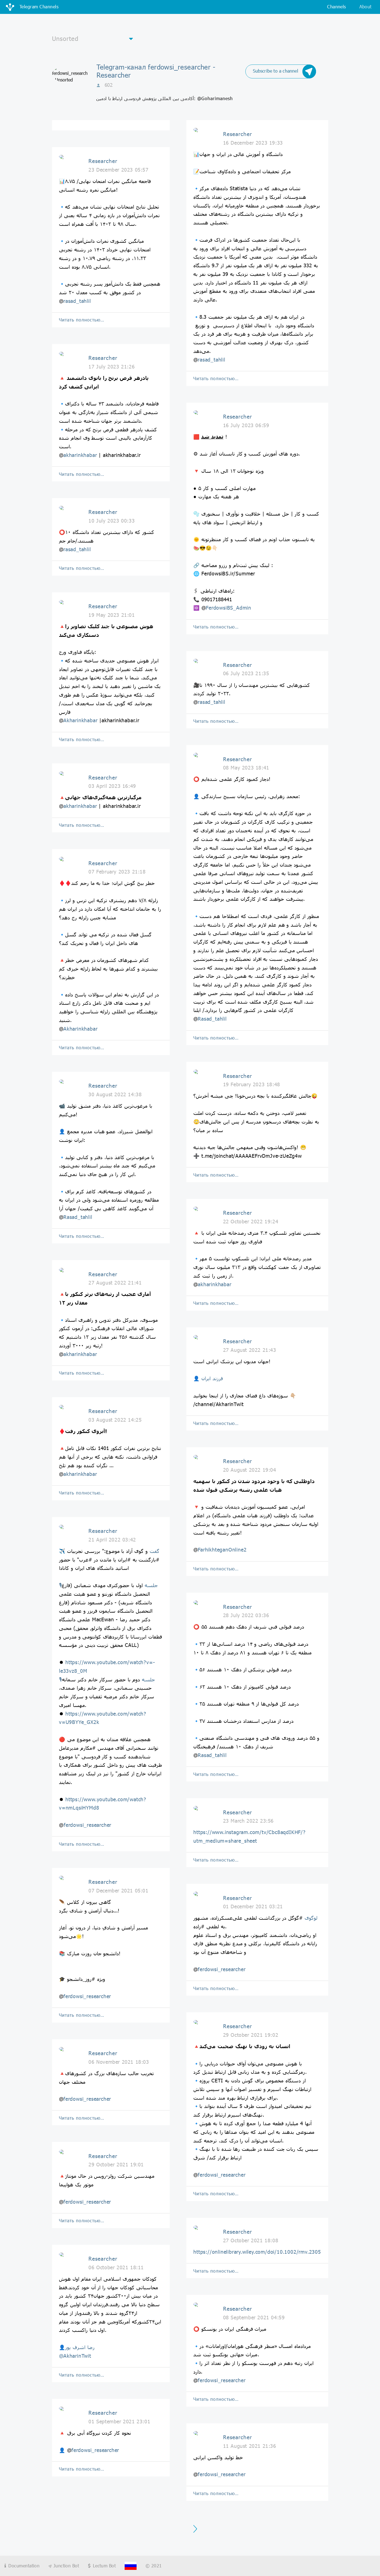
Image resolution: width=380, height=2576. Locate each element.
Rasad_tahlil (78, 1217)
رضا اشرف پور (80, 2347)
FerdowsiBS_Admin (229, 608)
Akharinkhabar (80, 720)
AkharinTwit (77, 2356)
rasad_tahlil (77, 301)
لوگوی (311, 1918)
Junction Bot (65, 2566)
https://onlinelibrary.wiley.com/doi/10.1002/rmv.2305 (257, 2252)
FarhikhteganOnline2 (222, 1550)
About (366, 7)
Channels (336, 7)
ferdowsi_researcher (87, 1825)
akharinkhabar (80, 455)
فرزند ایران (212, 1378)
